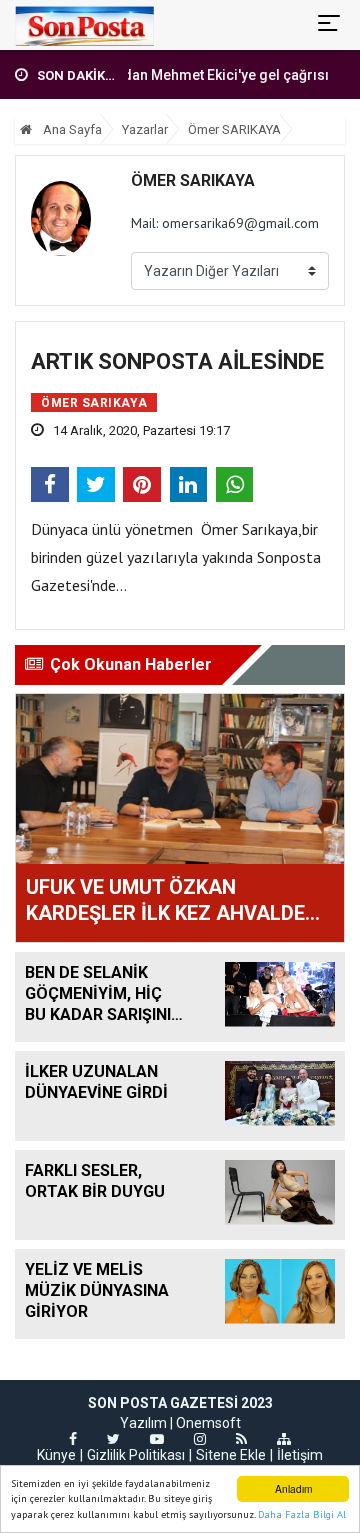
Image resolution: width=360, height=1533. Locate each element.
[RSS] (241, 1439)
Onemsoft (208, 1423)
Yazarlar (145, 129)
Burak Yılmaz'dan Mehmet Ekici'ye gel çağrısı (169, 75)
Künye (56, 1455)
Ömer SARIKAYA (234, 129)
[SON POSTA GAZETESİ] (84, 25)
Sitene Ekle (231, 1455)
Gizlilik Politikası (136, 1455)
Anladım (293, 1488)
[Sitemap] (284, 1439)
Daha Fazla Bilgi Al (302, 1514)
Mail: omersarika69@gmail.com (225, 223)
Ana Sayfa (71, 129)
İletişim (300, 1455)
